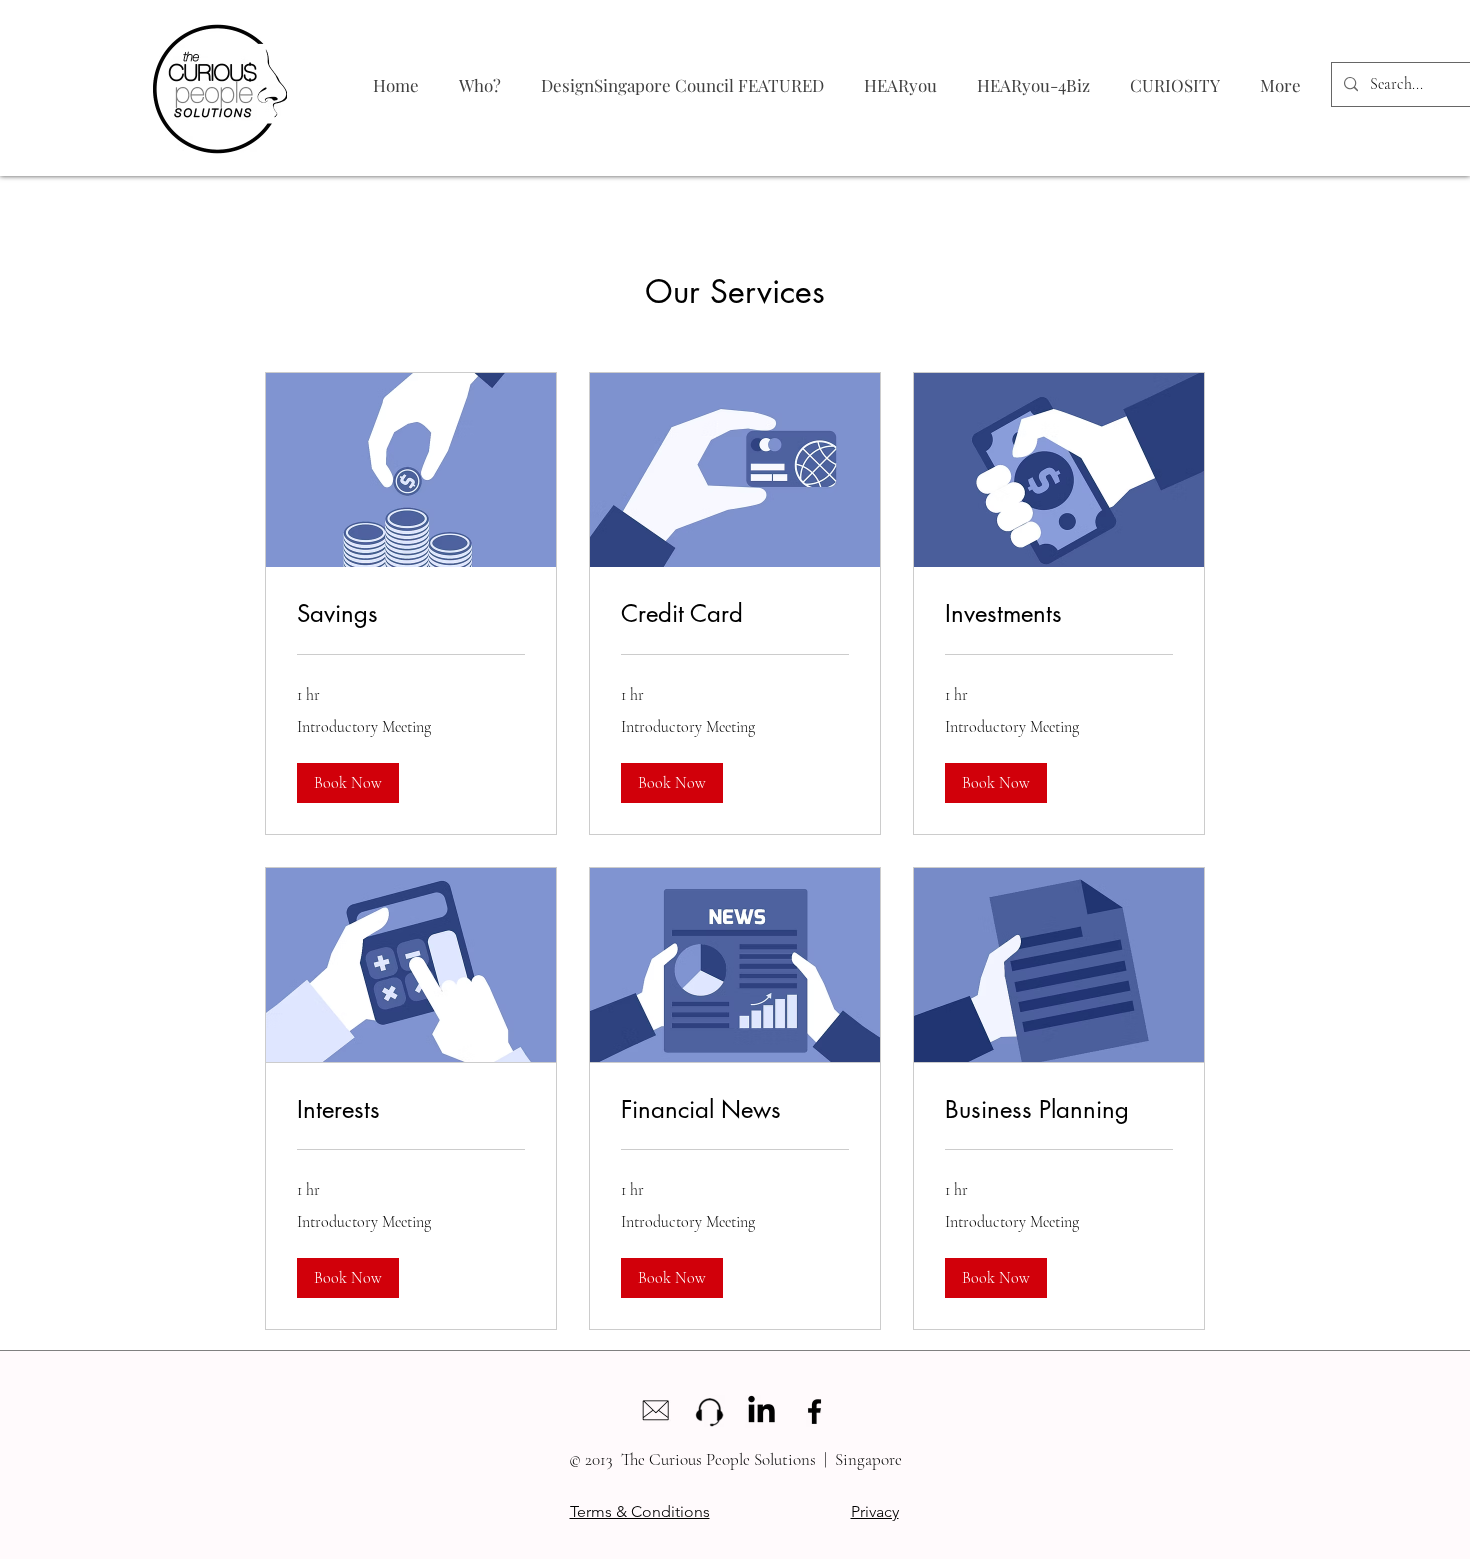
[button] (348, 783)
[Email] (655, 1411)
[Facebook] (814, 1411)
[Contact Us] (708, 1411)
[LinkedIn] (761, 1411)
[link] (411, 614)
